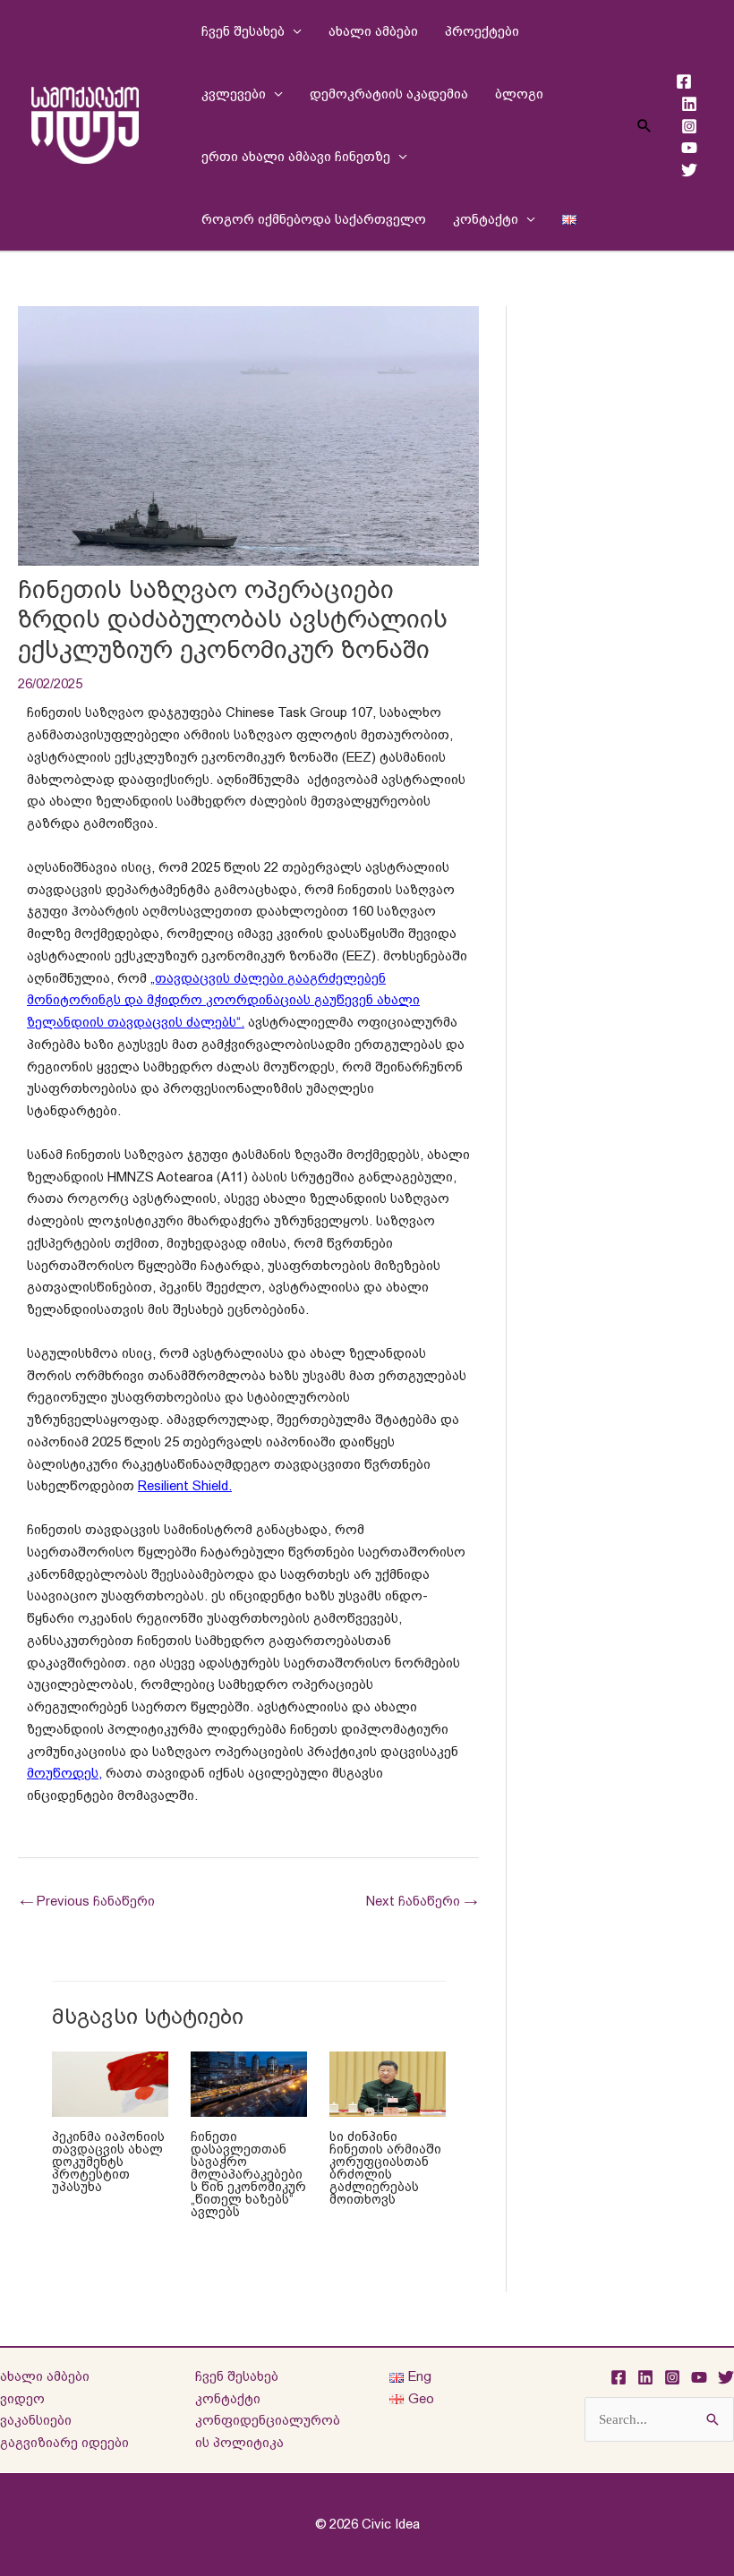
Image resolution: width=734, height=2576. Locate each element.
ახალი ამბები (373, 31)
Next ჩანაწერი (422, 1901)
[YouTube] (689, 148)
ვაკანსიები (36, 2420)
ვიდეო (22, 2398)
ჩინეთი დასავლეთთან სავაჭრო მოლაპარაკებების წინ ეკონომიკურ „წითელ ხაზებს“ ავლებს (248, 2174)
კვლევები (234, 94)
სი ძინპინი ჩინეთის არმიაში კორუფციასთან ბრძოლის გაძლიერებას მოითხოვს (385, 2168)
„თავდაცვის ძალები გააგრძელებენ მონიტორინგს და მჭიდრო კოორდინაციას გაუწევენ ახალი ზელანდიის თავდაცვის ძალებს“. (223, 1000)
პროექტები (482, 31)
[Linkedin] (689, 104)
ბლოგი (519, 94)
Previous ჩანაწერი (87, 1901)
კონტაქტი (486, 219)
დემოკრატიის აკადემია (389, 94)
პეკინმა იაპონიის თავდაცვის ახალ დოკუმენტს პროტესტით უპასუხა (108, 2162)
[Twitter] (689, 170)
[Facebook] (684, 81)
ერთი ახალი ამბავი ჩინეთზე (296, 156)
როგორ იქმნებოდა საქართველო (314, 219)
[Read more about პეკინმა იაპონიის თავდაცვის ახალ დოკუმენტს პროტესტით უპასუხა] (110, 2083)
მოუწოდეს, (64, 1773)
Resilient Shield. (185, 1485)
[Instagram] (689, 126)
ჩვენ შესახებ (243, 31)
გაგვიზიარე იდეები (64, 2442)
